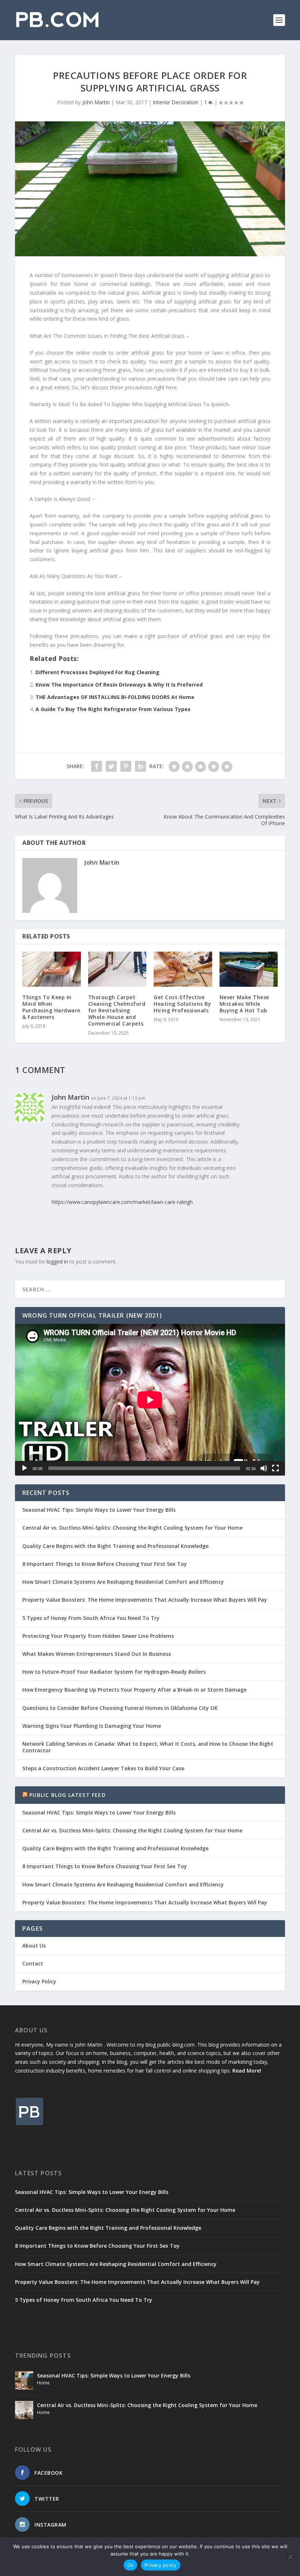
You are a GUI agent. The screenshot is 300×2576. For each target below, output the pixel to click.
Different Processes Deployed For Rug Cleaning (97, 672)
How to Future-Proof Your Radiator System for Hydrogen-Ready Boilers (114, 1672)
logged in (57, 1261)
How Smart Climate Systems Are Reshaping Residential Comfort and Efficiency (123, 1582)
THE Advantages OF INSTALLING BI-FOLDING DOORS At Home (115, 697)
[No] (290, 2557)
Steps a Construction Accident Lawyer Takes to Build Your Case (103, 1768)
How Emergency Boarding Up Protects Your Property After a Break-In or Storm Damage (134, 1690)
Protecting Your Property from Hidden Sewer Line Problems (98, 1636)
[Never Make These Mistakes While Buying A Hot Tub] (249, 969)
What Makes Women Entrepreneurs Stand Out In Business (97, 1654)
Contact (33, 1963)
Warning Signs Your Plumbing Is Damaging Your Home (92, 1726)
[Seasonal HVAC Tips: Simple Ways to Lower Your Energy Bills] (24, 2380)
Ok (131, 2565)
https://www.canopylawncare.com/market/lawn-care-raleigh (122, 1202)
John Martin (96, 102)
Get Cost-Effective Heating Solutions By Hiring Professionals (182, 1004)
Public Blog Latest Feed (67, 1795)
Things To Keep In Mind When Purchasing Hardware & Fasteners (51, 1007)
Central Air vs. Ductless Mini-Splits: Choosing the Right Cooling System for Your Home (132, 1528)
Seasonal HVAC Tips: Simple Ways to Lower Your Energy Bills (99, 1510)
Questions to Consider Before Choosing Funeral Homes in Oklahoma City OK (120, 1708)
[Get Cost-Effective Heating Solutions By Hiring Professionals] (183, 969)
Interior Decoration (176, 102)
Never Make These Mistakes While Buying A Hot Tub (244, 1004)
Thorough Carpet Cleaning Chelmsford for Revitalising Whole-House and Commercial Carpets (117, 1011)
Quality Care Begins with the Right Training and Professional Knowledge (115, 1546)
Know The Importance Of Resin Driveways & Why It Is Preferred (119, 685)
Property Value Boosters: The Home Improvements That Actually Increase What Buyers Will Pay (145, 1600)
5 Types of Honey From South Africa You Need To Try (91, 1618)
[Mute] (264, 1468)
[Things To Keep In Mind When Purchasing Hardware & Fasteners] (52, 969)
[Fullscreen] (275, 1468)
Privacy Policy (39, 1981)
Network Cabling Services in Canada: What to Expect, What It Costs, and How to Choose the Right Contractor (148, 1747)
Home (43, 2383)
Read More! (247, 2071)
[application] (150, 1400)
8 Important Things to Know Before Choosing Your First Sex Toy (105, 1564)
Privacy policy (161, 2565)
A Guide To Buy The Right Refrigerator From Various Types (113, 709)
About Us (34, 1946)
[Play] (25, 1468)
